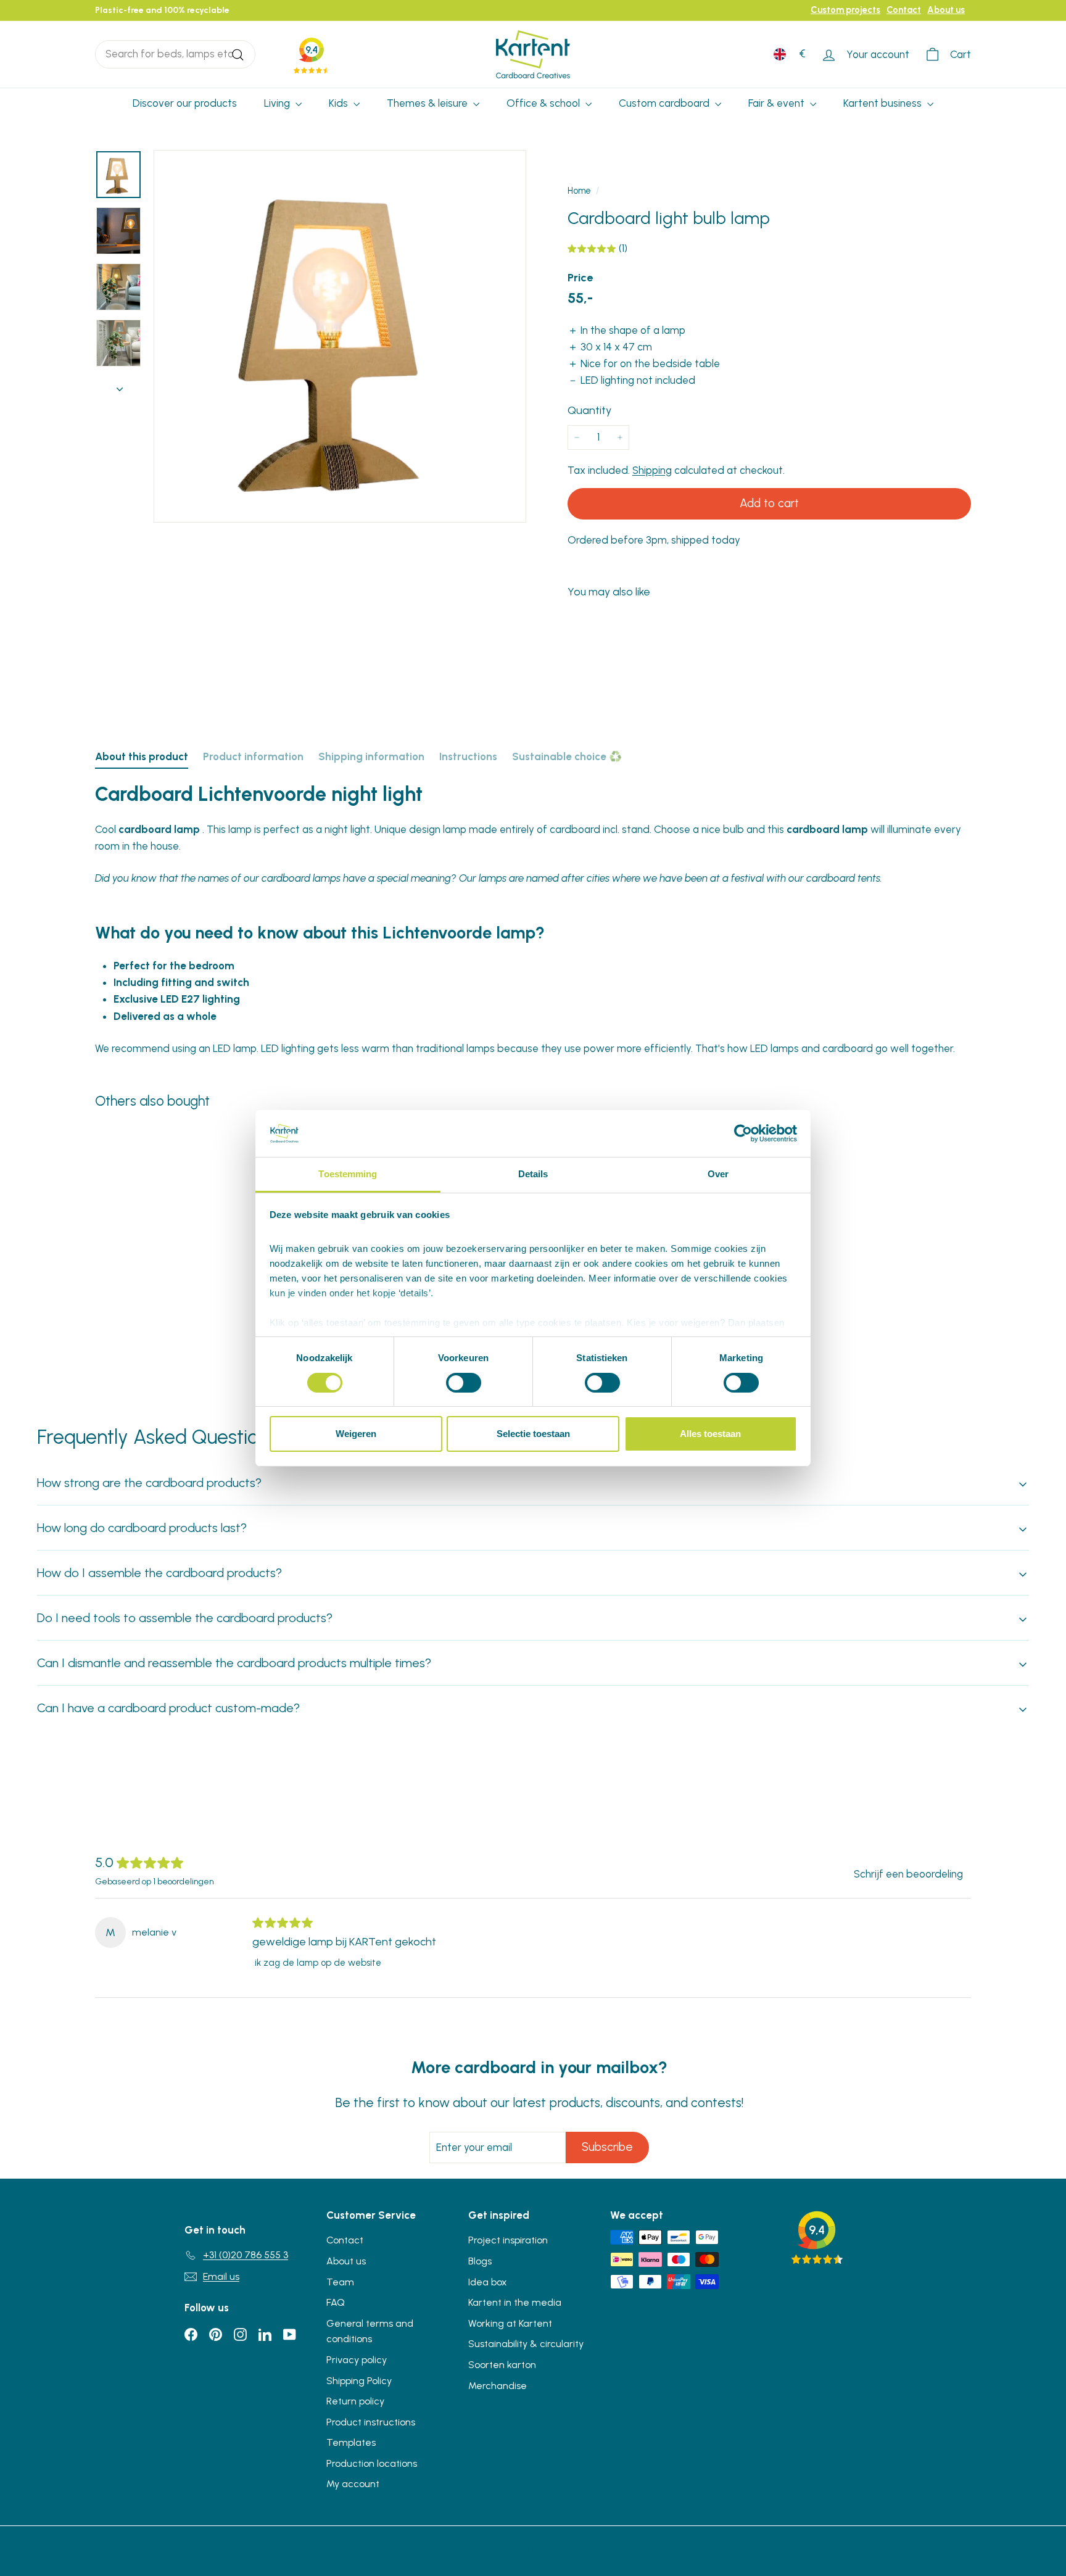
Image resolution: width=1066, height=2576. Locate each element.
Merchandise (498, 2386)
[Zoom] (340, 336)
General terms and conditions (370, 2331)
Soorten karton (502, 2365)
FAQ (336, 2302)
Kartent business (884, 103)
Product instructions (371, 2422)
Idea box (488, 2282)
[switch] (464, 1383)
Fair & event (778, 103)
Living (278, 103)
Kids (340, 103)
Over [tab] (718, 1174)
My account (353, 2484)
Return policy (355, 2401)
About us (946, 10)
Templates (351, 2442)
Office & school (544, 103)
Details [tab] (533, 1174)
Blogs (480, 2261)
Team (340, 2282)
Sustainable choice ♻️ (567, 756)
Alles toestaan (710, 1434)
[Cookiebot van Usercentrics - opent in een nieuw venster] (743, 1133)
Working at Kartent (510, 2323)
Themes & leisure (428, 103)
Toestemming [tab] (348, 1174)
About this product (142, 756)
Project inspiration (508, 2240)
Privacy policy (357, 2360)
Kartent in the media (515, 2302)
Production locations (372, 2463)
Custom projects (845, 10)
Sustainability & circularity (526, 2344)
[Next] (120, 385)
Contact (904, 10)
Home (579, 191)
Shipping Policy (359, 2381)
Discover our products (185, 103)
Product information (253, 756)
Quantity (589, 410)
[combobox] (175, 54)
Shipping (652, 470)
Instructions (468, 756)
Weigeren (356, 1434)
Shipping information (371, 756)
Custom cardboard (665, 103)
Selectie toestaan (533, 1434)
